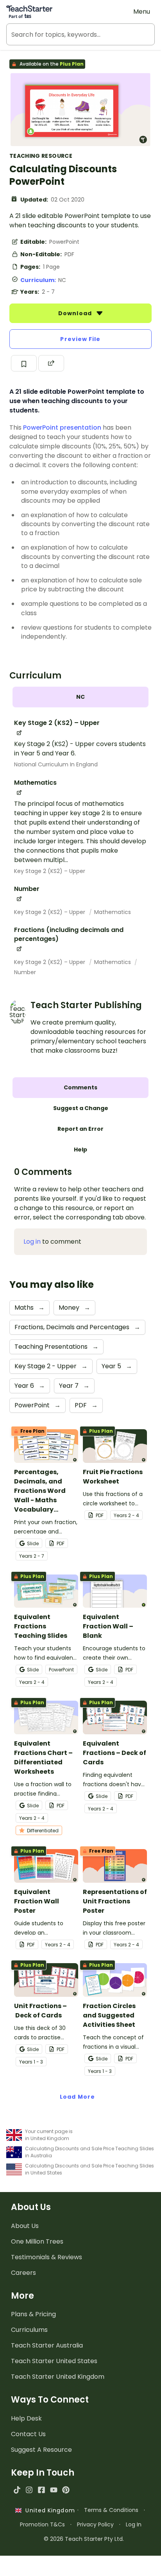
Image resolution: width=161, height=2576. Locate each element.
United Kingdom (48, 2510)
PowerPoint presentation (62, 428)
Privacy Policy (95, 2524)
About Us (25, 2226)
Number (25, 972)
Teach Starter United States (54, 2361)
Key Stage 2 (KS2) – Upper (50, 871)
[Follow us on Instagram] (29, 2490)
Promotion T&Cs (42, 2524)
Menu (142, 12)
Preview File (80, 339)
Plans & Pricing (33, 2314)
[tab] (80, 697)
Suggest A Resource (41, 2450)
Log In (134, 2524)
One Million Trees (37, 2241)
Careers (23, 2273)
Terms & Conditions (111, 2510)
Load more (77, 2097)
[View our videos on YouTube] (54, 2490)
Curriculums (29, 2330)
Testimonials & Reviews (47, 2257)
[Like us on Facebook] (41, 2490)
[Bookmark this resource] (24, 363)
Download (76, 313)
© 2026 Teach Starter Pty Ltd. (84, 2539)
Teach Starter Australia (47, 2345)
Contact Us (28, 2434)
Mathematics (113, 912)
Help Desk (26, 2418)
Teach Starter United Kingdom (58, 2377)
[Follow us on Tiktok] (17, 2490)
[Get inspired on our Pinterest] (66, 2490)
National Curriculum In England (56, 764)
